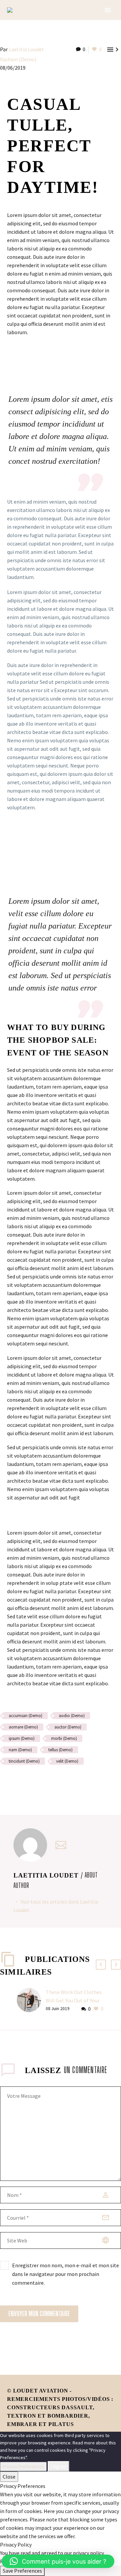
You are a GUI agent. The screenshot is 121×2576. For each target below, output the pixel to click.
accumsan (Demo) (26, 1716)
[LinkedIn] (43, 1781)
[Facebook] (4, 1781)
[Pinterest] (24, 1781)
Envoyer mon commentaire (39, 2314)
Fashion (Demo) (18, 59)
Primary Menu (108, 10)
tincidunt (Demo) (24, 1761)
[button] (58, 2561)
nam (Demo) (20, 1750)
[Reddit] (53, 1781)
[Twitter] (14, 1781)
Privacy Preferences (23, 2467)
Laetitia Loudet (26, 49)
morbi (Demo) (64, 1738)
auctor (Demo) (68, 1727)
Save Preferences (22, 2571)
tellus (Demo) (61, 1750)
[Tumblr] (34, 1781)
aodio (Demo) (72, 1716)
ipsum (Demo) (22, 1738)
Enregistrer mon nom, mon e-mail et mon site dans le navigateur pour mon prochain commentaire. (66, 2274)
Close (9, 2477)
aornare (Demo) (23, 1727)
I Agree (58, 2466)
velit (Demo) (67, 1761)
